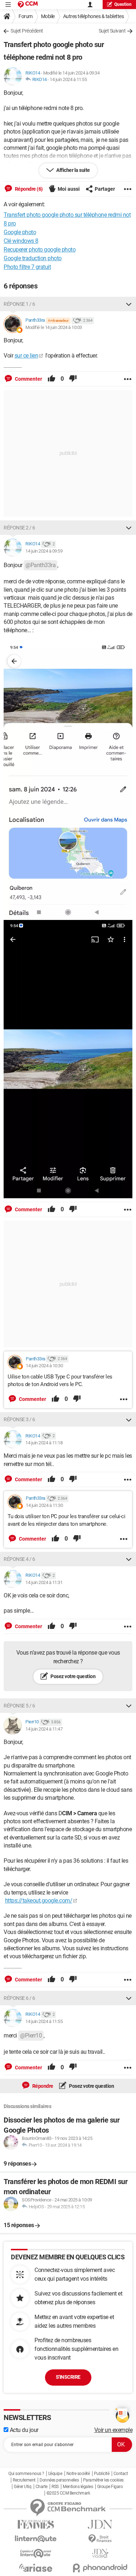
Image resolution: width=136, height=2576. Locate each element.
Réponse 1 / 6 (19, 304)
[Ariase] (36, 2568)
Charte (42, 2487)
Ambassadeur (58, 320)
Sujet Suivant (112, 31)
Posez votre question (73, 1676)
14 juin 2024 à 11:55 (68, 79)
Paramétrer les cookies (103, 2480)
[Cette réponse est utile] (51, 379)
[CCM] (28, 5)
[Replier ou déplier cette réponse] (129, 304)
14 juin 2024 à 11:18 (44, 1443)
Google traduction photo (33, 258)
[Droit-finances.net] (100, 2539)
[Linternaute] (36, 2539)
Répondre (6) (28, 189)
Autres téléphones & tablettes (94, 16)
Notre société (78, 2474)
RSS (55, 2487)
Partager (105, 189)
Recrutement (24, 2480)
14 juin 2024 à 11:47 (44, 1729)
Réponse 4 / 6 (19, 1559)
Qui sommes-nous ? (26, 2474)
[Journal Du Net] (100, 2524)
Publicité (102, 2474)
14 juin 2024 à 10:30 (44, 1366)
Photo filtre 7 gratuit (27, 267)
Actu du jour (23, 2430)
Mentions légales (78, 2487)
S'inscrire (68, 2377)
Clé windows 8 (21, 241)
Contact (121, 2474)
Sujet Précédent (27, 31)
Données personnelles (59, 2480)
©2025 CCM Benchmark (68, 2493)
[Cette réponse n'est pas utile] (73, 379)
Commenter (28, 379)
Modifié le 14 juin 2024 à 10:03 (54, 327)
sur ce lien (26, 356)
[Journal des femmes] (36, 2524)
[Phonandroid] (100, 2568)
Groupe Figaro (110, 2487)
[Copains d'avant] (36, 2553)
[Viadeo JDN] (100, 2553)
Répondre (42, 2086)
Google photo (20, 232)
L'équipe (55, 2474)
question (123, 4)
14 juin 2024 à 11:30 (44, 1505)
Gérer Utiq (22, 2487)
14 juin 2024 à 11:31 (44, 1582)
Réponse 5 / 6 (19, 1706)
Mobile (48, 16)
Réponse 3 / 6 (19, 1419)
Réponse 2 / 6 (19, 528)
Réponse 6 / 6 (19, 1998)
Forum (26, 16)
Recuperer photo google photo (40, 250)
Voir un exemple (114, 2430)
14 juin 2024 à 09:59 (44, 551)
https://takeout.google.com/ (39, 1901)
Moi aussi (69, 189)
